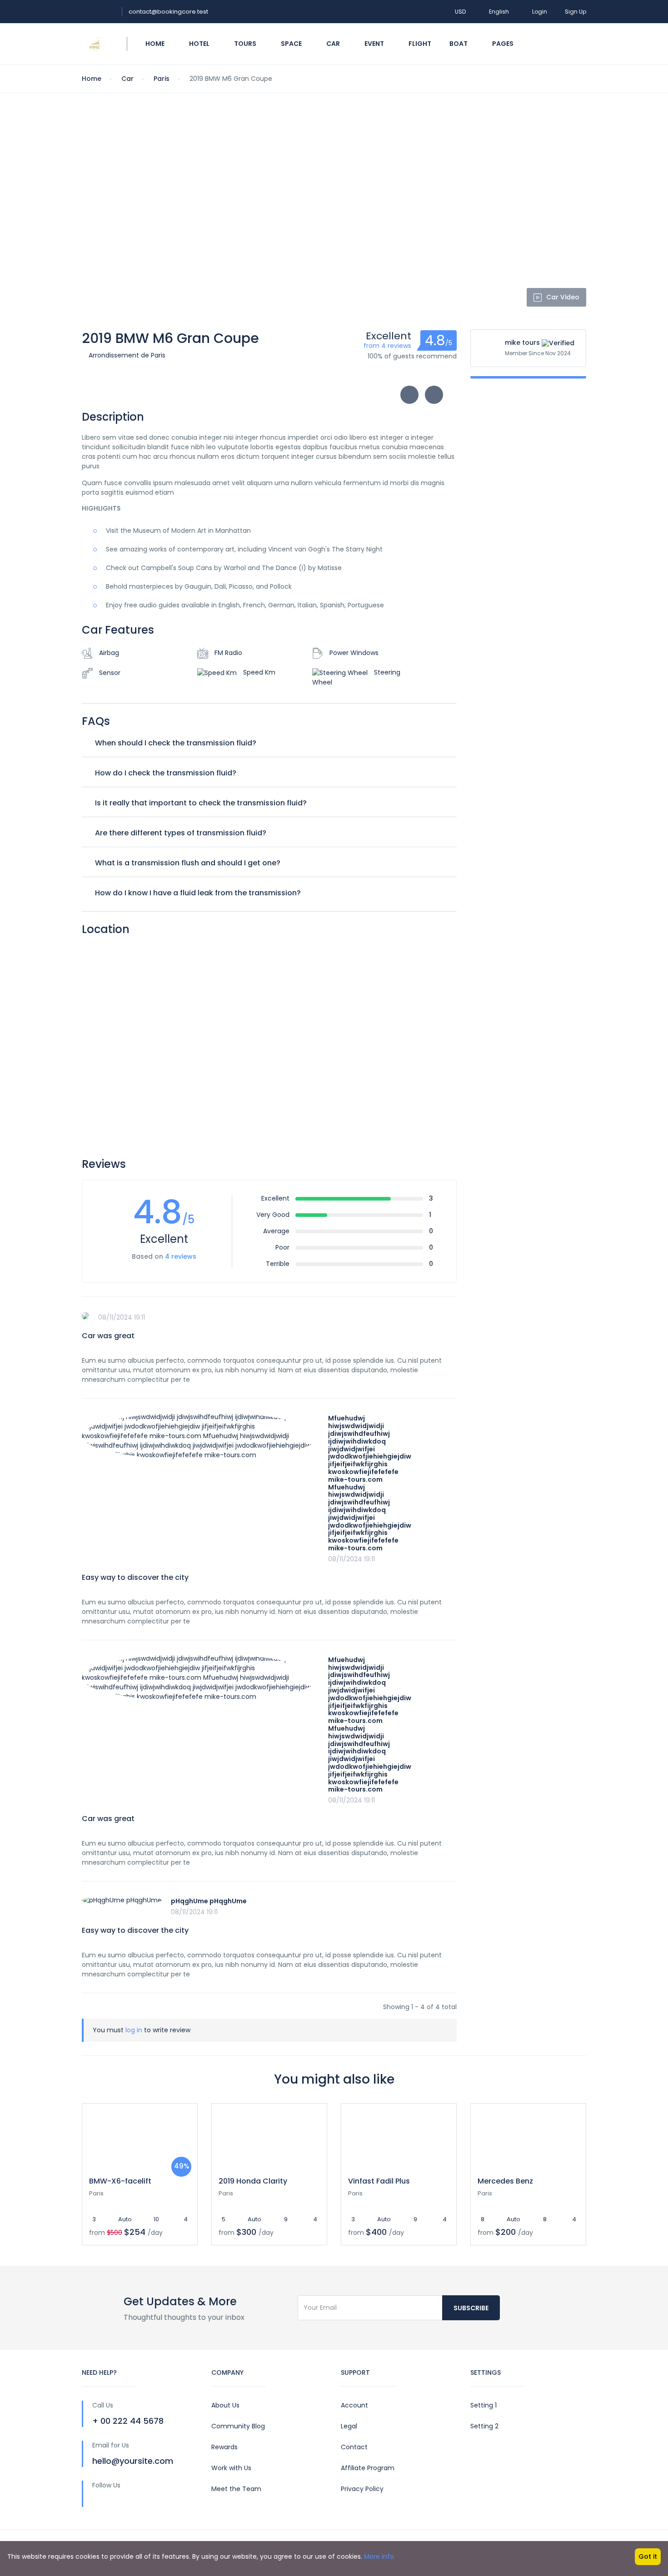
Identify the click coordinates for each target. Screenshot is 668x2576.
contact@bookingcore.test (168, 12)
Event (375, 44)
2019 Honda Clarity (253, 2181)
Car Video (563, 297)
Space (292, 44)
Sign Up (576, 12)
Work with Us (231, 2468)
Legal (349, 2426)
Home (156, 44)
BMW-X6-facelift (120, 2181)
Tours (246, 44)
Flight (420, 44)
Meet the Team (236, 2489)
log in (134, 2030)
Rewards (224, 2447)
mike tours (522, 342)
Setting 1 (484, 2405)
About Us (225, 2405)
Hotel (200, 44)
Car (334, 44)
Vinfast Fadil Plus (379, 2181)
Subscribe (471, 2308)
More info (379, 2556)
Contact (354, 2447)
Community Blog (238, 2426)
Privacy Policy (362, 2489)
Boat (459, 44)
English (500, 12)
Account (354, 2405)
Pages (503, 44)
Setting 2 (484, 2426)
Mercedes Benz (505, 2181)
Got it (648, 2556)
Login (540, 12)
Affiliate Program (368, 2468)
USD (461, 12)
